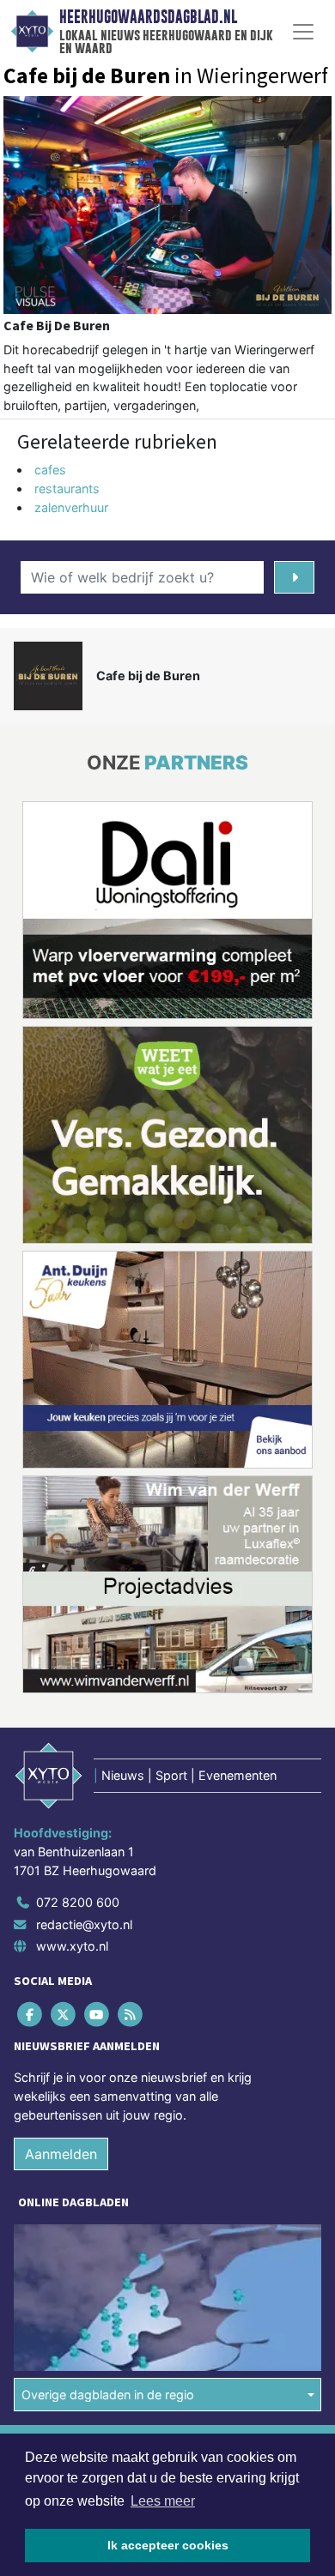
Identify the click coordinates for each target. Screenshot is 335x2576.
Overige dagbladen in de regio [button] (108, 2395)
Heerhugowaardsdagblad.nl (148, 17)
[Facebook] (30, 2015)
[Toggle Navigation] (303, 32)
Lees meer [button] (163, 2501)
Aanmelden (61, 2154)
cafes (50, 470)
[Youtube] (97, 2015)
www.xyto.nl (72, 1946)
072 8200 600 (78, 1902)
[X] (64, 2015)
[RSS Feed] (132, 2015)
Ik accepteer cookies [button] (168, 2545)
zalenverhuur (71, 507)
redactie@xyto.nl (84, 1924)
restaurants (67, 489)
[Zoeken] (294, 577)
